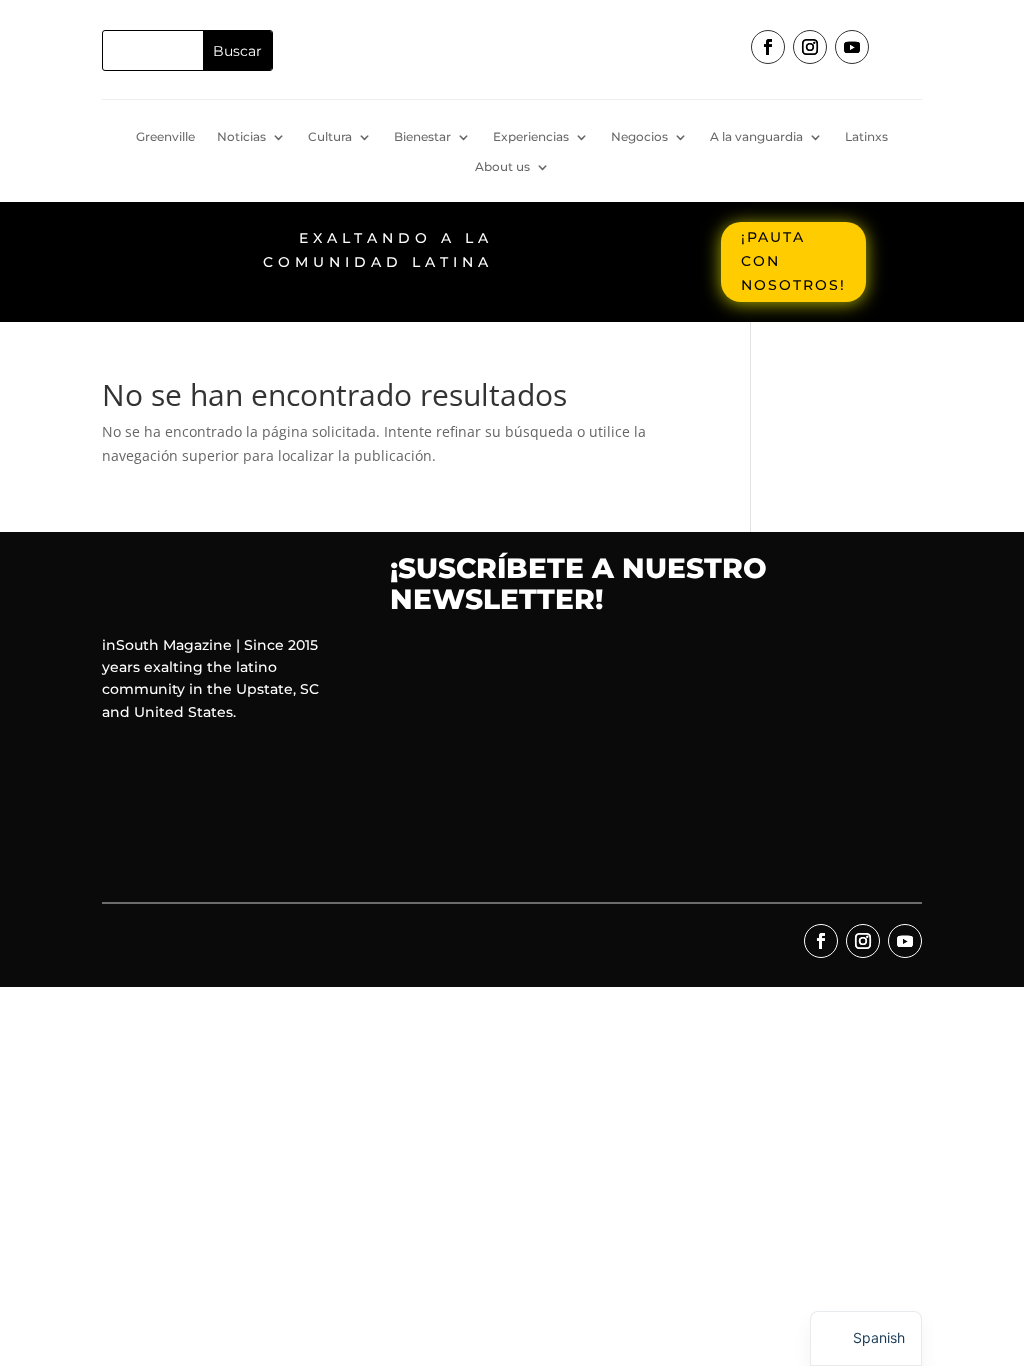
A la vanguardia (756, 137)
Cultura (330, 137)
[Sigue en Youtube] (852, 47)
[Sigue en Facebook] (768, 47)
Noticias (241, 137)
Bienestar (422, 137)
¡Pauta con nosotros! (793, 261)
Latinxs (866, 137)
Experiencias (531, 137)
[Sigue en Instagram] (810, 47)
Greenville (165, 137)
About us (502, 167)
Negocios (639, 137)
